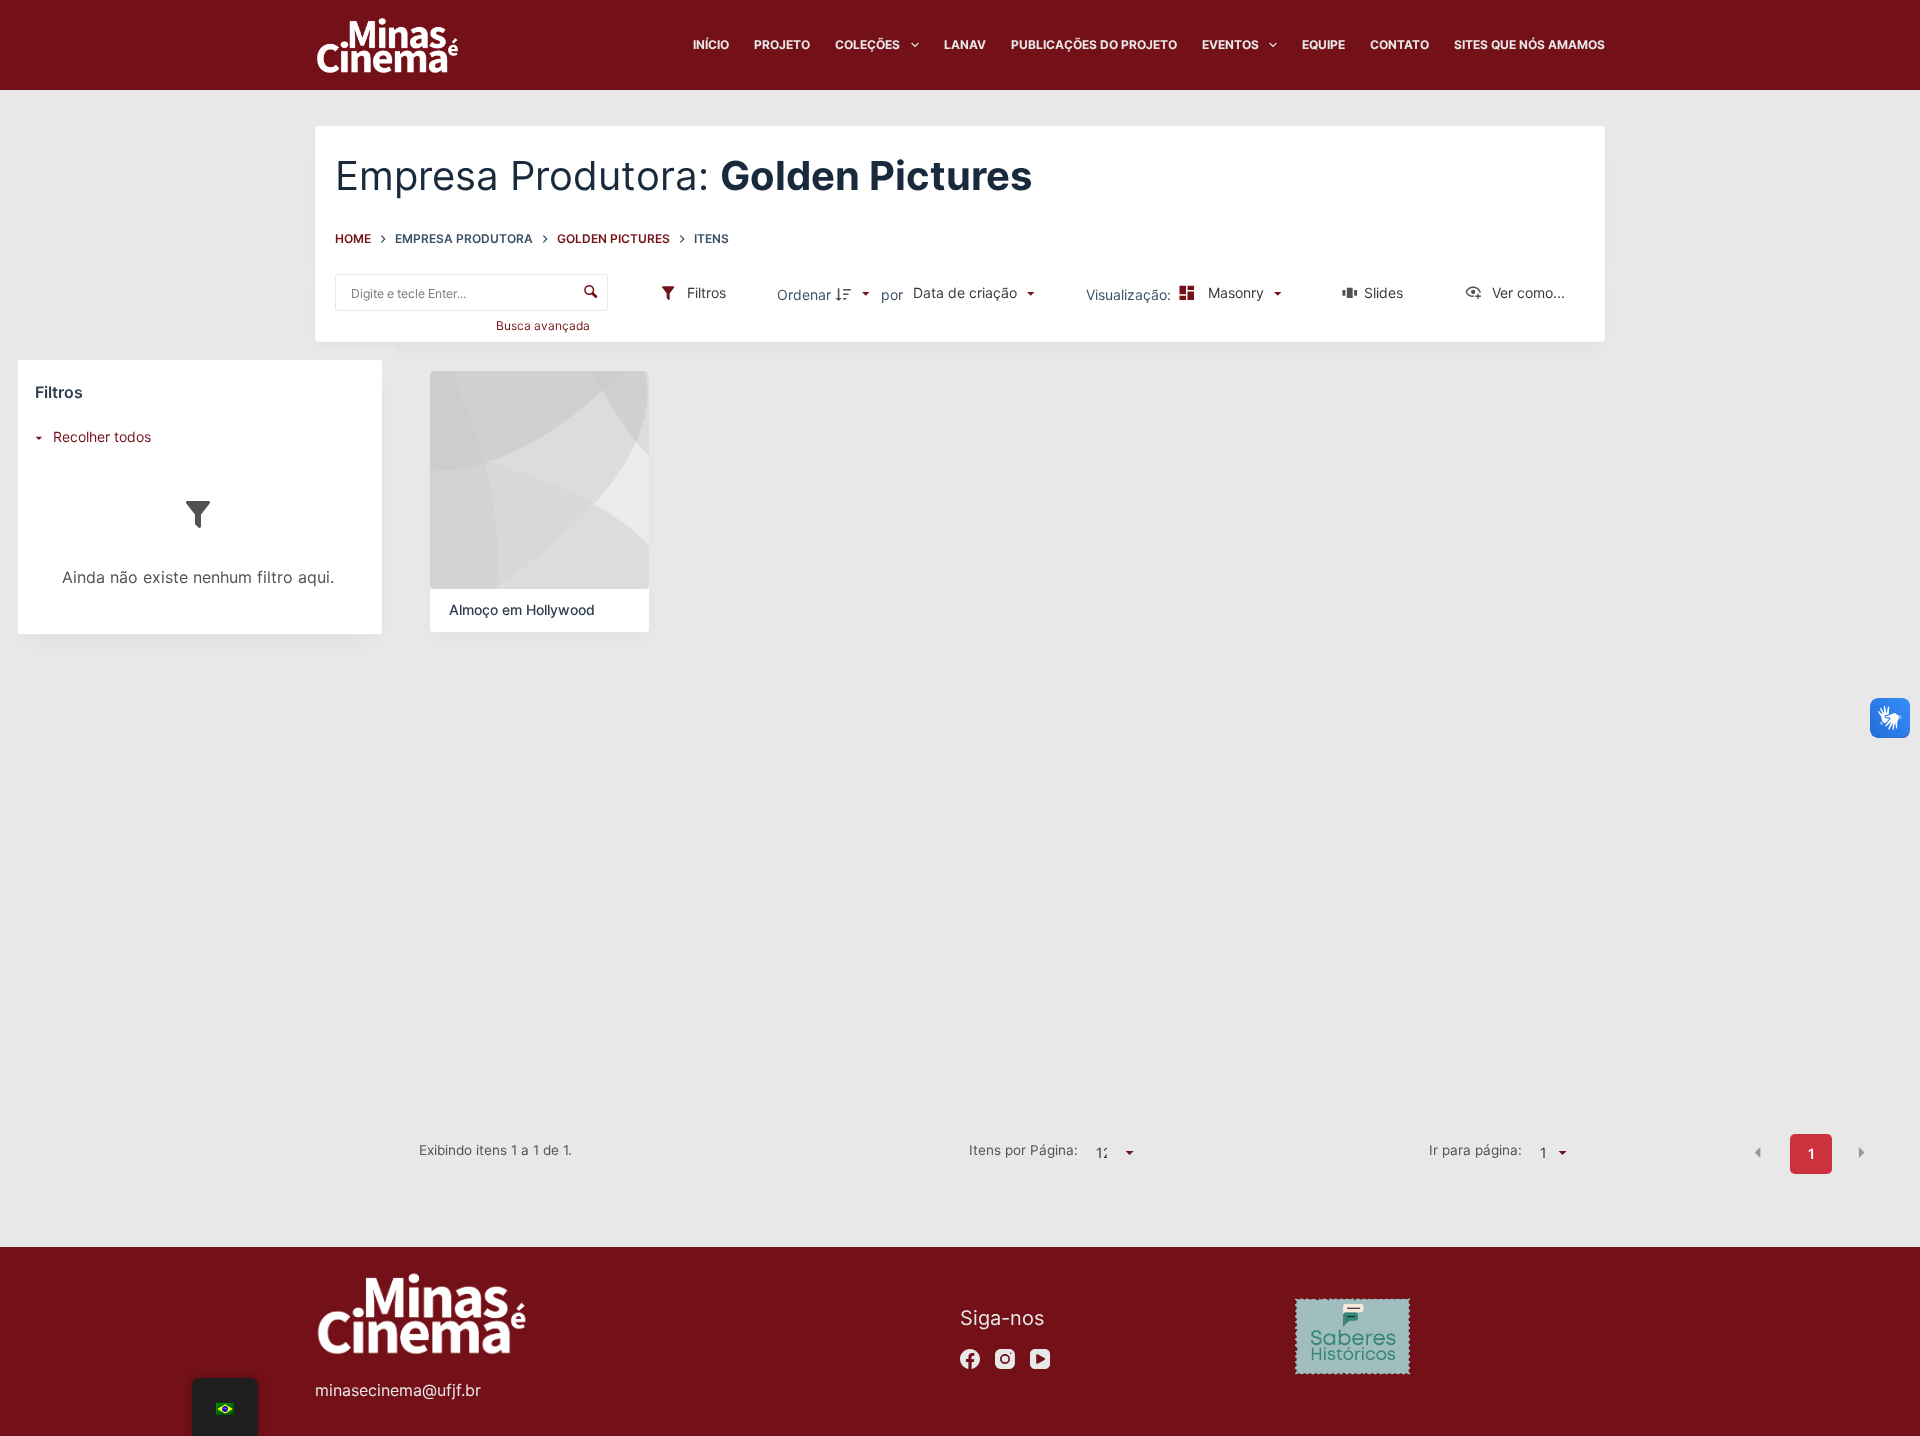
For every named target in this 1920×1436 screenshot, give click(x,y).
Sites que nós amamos (1529, 44)
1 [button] (1811, 1153)
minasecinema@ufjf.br (398, 1390)
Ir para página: (1475, 1150)
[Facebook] (970, 1359)
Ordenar (804, 294)
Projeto (782, 44)
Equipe (1323, 44)
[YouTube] (1040, 1359)
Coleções (867, 44)
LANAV (965, 44)
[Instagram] (1005, 1359)
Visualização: (1130, 294)
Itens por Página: (1023, 1150)
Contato (1399, 44)
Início (711, 44)
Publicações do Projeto (1094, 44)
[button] (1758, 1152)
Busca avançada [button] (544, 325)
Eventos (1230, 44)
